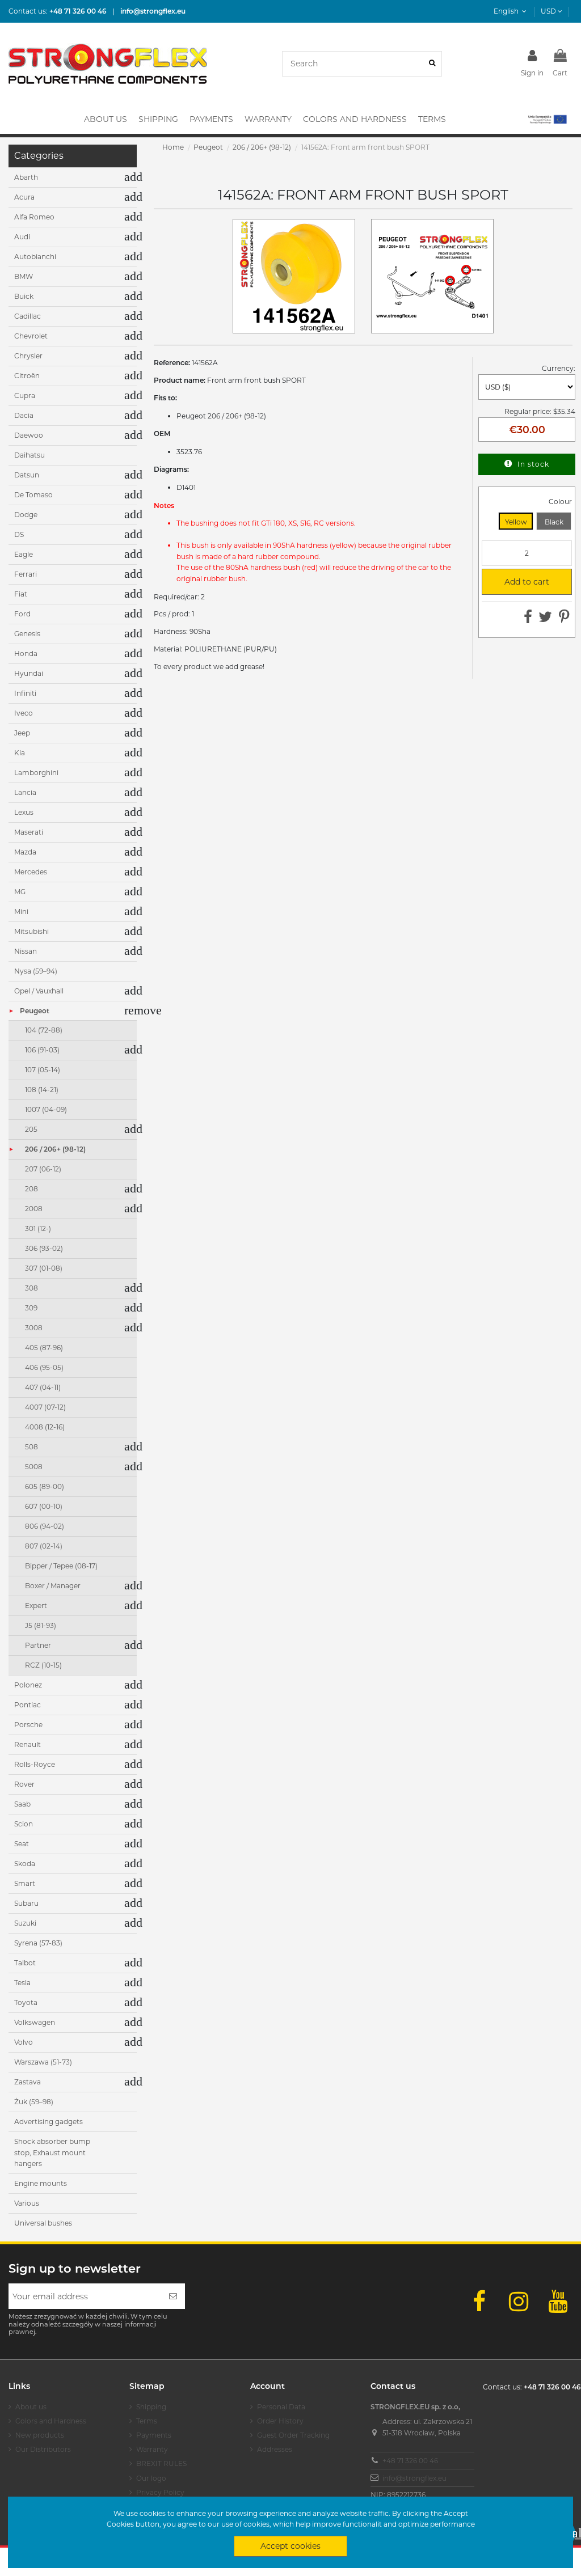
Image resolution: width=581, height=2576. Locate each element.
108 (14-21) (42, 1090)
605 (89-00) (45, 1486)
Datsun (27, 475)
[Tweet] (545, 619)
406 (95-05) (44, 1367)
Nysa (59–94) (36, 971)
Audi (22, 237)
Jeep (22, 733)
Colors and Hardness (51, 2421)
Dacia (24, 415)
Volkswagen (35, 2022)
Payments (154, 2435)
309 (31, 1308)
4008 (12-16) (45, 1427)
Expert (36, 1606)
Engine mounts (41, 2183)
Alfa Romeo (34, 217)
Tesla (22, 1983)
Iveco (24, 713)
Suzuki (25, 1923)
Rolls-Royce (35, 1764)
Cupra (25, 396)
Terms (147, 2421)
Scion (24, 1824)
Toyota (26, 2002)
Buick (24, 296)
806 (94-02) (45, 1526)
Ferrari (26, 574)
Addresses (275, 2449)
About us (31, 2407)
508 (31, 1447)
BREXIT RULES (161, 2463)
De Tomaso (33, 495)
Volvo (24, 2042)
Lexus (24, 812)
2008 (34, 1209)
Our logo (151, 2478)
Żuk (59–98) (34, 2102)
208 (31, 1189)
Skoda (25, 1864)
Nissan (26, 951)
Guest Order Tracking (293, 2435)
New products (40, 2435)
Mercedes (31, 872)
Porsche (28, 1725)
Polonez (28, 1685)
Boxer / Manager (53, 1586)
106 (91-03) (42, 1050)
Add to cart (521, 582)
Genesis (27, 634)
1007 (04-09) (46, 1109)
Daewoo (29, 435)
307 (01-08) (44, 1268)
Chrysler (28, 356)
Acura (24, 197)
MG (20, 892)
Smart (25, 1883)
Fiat (21, 594)
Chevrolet (31, 336)
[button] (547, 119)
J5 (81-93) (41, 1625)
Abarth (26, 177)
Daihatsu (30, 455)
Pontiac (28, 1705)
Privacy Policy (160, 2492)
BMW (24, 276)
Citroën (27, 376)
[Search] (432, 64)
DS (19, 534)
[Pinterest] (564, 619)
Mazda (25, 852)
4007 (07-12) (45, 1407)
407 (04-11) (43, 1387)
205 (31, 1129)
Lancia (25, 792)
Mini (21, 911)
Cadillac (28, 316)
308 (31, 1288)
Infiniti (25, 693)
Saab (22, 1804)
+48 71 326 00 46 (410, 2461)
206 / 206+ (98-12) (55, 1149)
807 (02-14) (44, 1546)
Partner (38, 1645)
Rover (24, 1784)
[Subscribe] (173, 2296)
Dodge (26, 515)
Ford (22, 614)
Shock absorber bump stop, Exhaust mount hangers (52, 2152)
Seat (22, 1844)
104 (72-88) (44, 1030)
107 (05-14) (43, 1070)
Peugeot (35, 1011)
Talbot (25, 1963)
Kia (20, 753)
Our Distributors (43, 2449)
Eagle (24, 554)
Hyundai (29, 673)
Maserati (29, 832)
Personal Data (281, 2407)
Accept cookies (290, 2546)
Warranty (152, 2449)
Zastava (28, 2082)
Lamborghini (36, 773)
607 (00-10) (44, 1506)
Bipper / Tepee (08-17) (61, 1566)
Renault (28, 1744)
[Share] (528, 619)
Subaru (26, 1903)
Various (27, 2203)
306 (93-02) (44, 1248)
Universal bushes (43, 2223)
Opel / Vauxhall (39, 991)
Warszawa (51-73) (43, 2062)
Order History (280, 2421)
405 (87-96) (44, 1348)
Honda (26, 653)
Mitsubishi (31, 931)
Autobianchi (35, 257)
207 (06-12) (43, 1169)
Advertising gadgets (49, 2122)
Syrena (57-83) (38, 1943)
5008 (34, 1467)
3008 (34, 1328)
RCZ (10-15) (43, 1665)
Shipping (151, 2407)
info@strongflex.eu (414, 2478)
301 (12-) (38, 1228)
